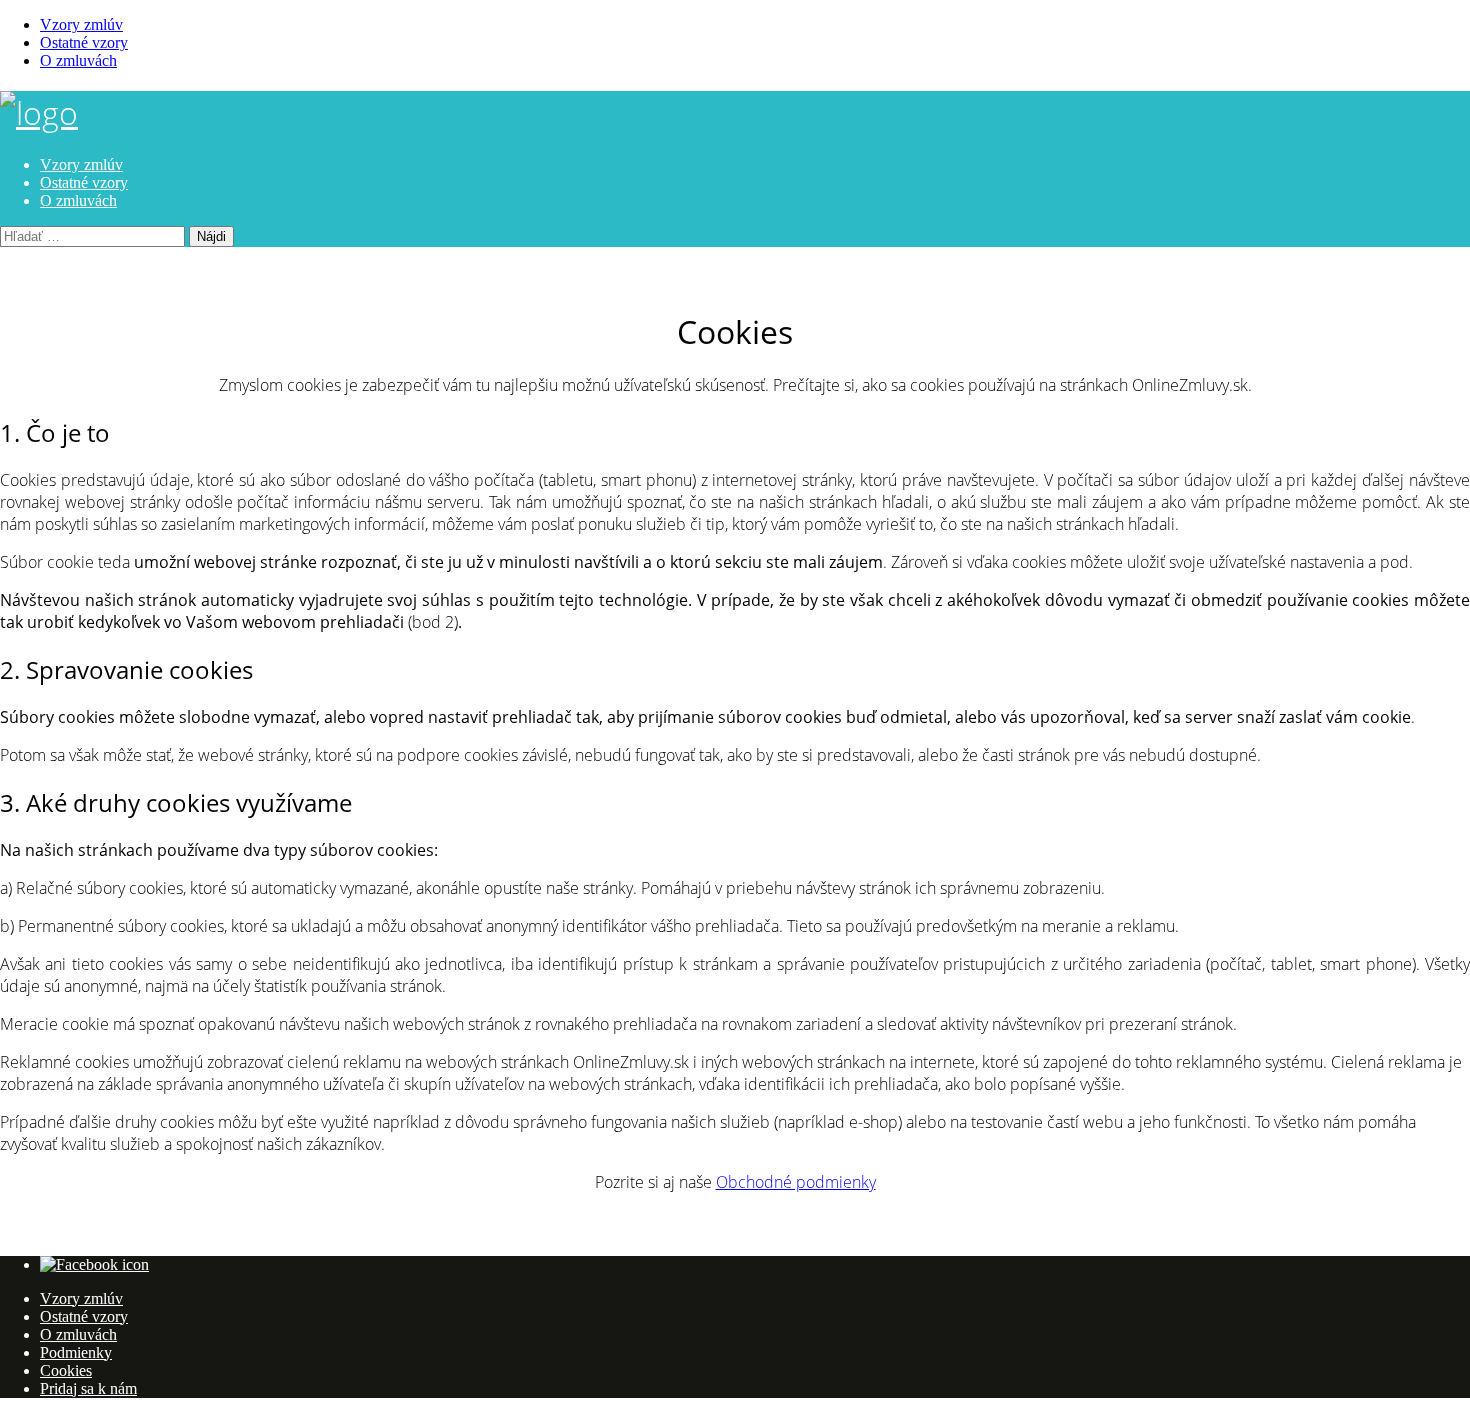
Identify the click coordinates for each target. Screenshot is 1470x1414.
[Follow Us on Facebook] (94, 1264)
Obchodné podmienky (796, 1182)
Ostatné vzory (84, 42)
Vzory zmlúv (81, 24)
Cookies (66, 1370)
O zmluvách (78, 60)
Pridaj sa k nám (88, 1388)
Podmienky (76, 1352)
